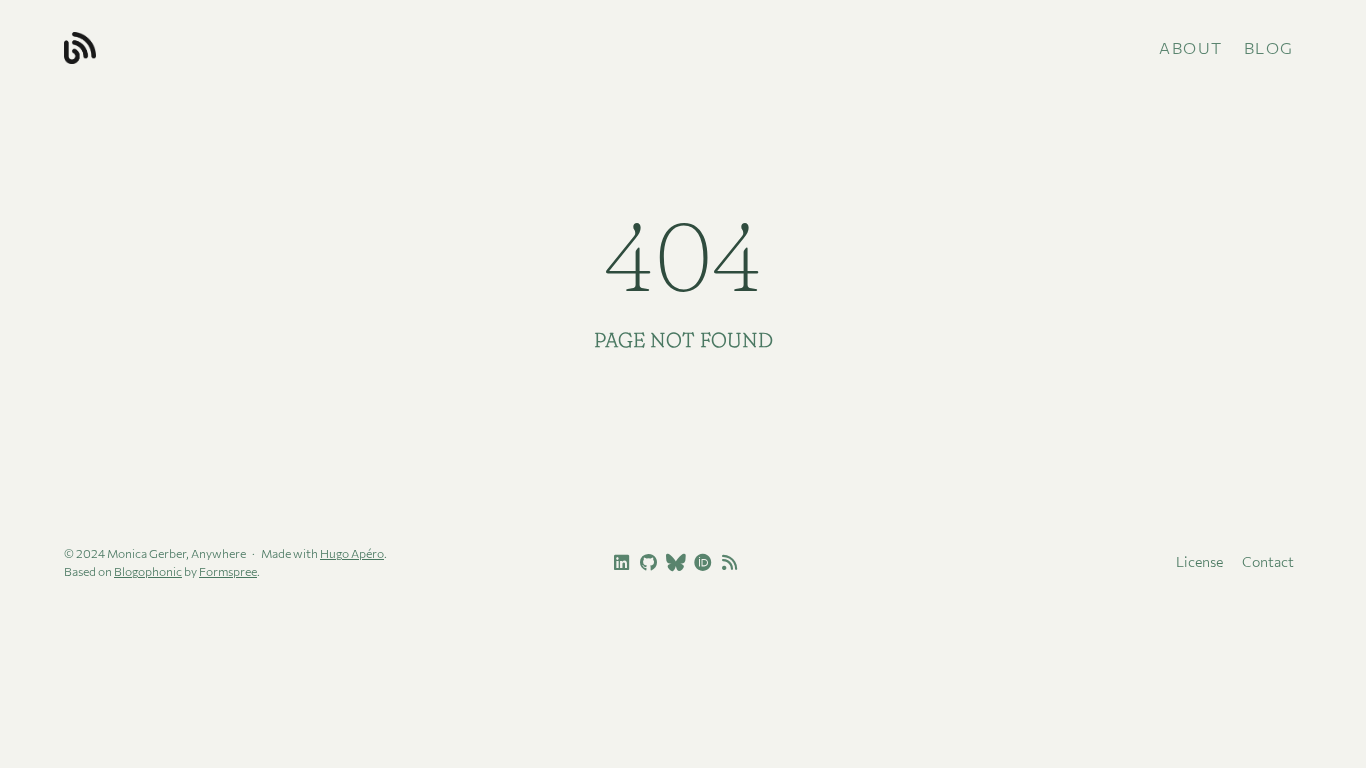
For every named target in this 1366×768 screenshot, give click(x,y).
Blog (1269, 47)
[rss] (727, 563)
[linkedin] (619, 563)
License (1199, 561)
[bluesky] (673, 563)
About (1191, 47)
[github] (646, 563)
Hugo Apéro (352, 553)
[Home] (268, 48)
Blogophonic (148, 571)
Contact (1268, 561)
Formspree (228, 571)
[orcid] (700, 563)
